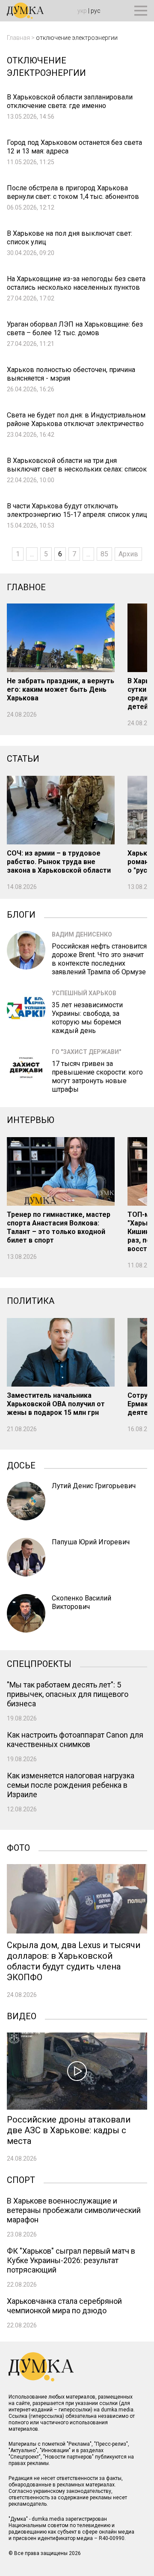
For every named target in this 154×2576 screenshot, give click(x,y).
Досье (21, 1465)
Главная (18, 38)
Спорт (21, 2179)
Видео (22, 2015)
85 (104, 554)
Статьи (23, 759)
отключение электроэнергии (77, 38)
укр (82, 11)
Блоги (21, 914)
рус (96, 11)
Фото (18, 1847)
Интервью (31, 1120)
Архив (128, 554)
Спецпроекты (39, 1663)
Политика (31, 1301)
